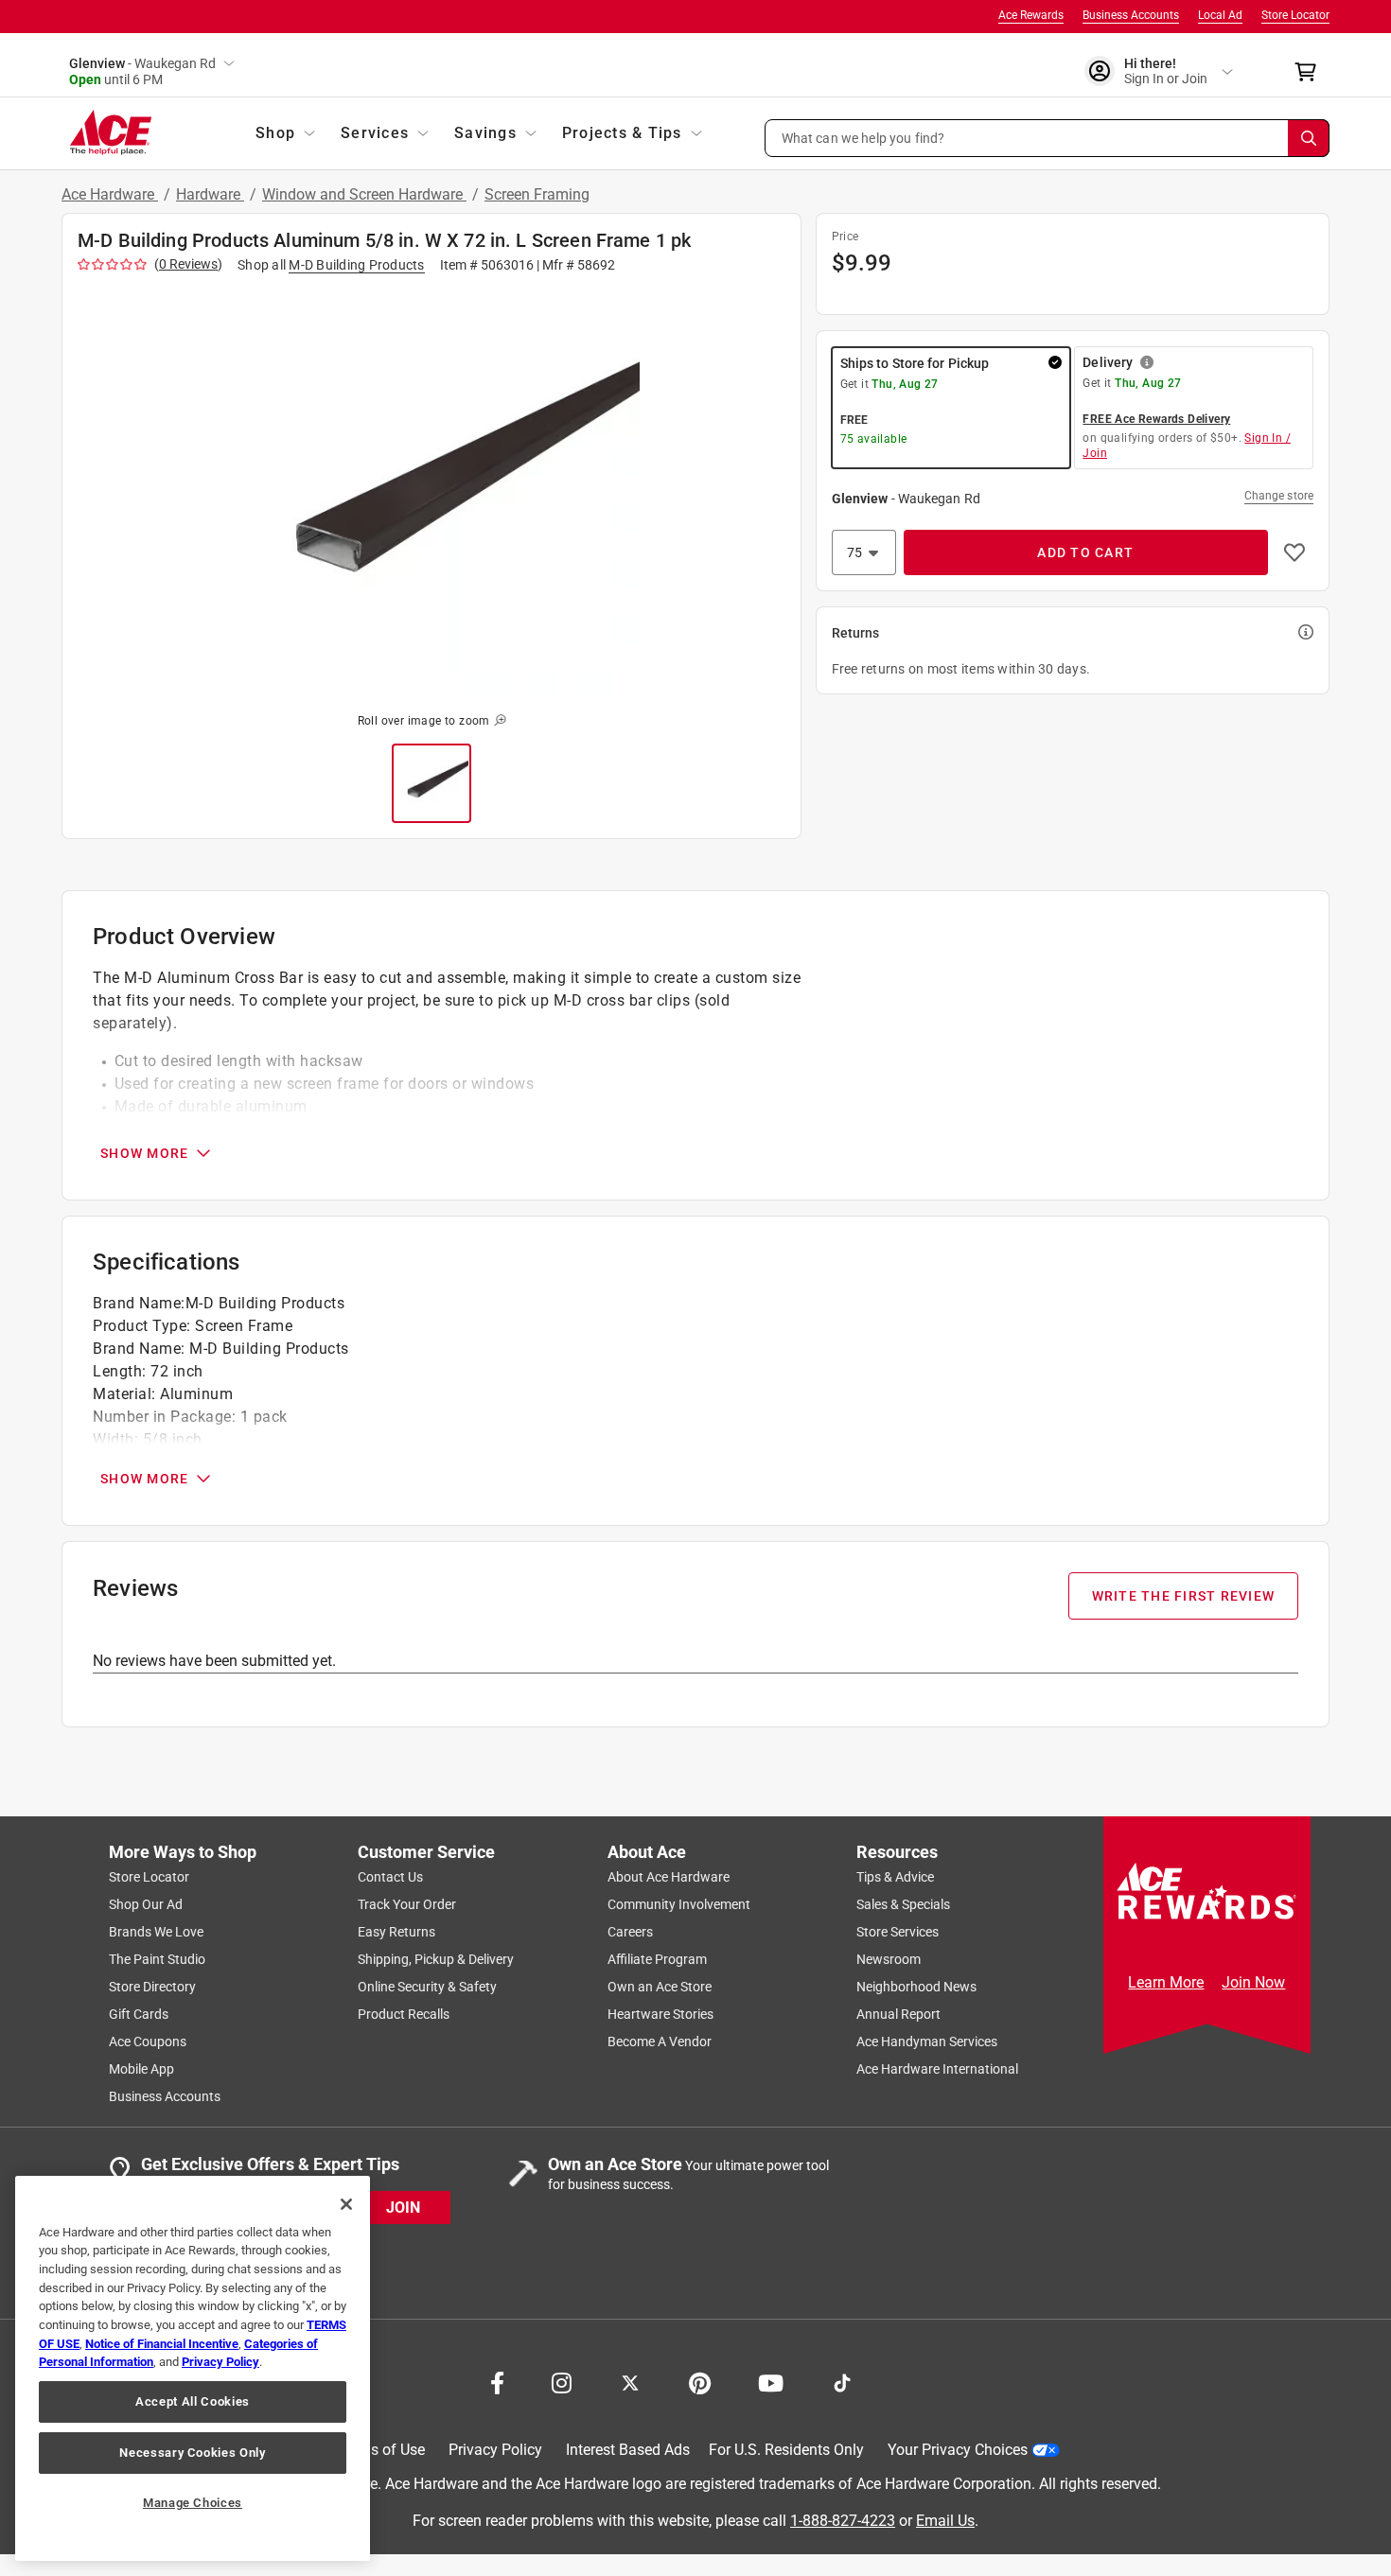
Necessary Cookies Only (192, 2453)
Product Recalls (404, 2014)
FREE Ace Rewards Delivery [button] (1156, 419)
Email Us (945, 2520)
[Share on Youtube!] (771, 2381)
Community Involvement (679, 1904)
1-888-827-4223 (843, 2520)
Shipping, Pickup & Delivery (436, 1959)
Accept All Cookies (193, 2401)
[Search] (1309, 138)
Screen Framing (537, 194)
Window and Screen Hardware (364, 194)
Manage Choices (193, 2503)
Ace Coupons (148, 2042)
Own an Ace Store (660, 1987)
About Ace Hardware (669, 1877)
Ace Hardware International (937, 2069)
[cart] (1311, 72)
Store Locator (1295, 15)
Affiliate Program (657, 1959)
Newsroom (889, 1959)
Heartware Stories (660, 2014)
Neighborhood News (916, 1987)
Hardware (210, 194)
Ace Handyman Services (927, 2042)
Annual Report (898, 2014)
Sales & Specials (903, 1904)
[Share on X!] (630, 2381)
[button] (1048, 138)
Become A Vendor (660, 2042)
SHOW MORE (144, 1153)
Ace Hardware (110, 194)
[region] (193, 2368)
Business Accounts (1131, 15)
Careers (630, 1932)
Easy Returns (396, 1932)
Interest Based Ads (628, 2450)
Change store (1279, 496)
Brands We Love (156, 1932)
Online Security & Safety (427, 1987)
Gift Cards (139, 2014)
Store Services (898, 1932)
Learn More (1166, 1982)
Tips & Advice (895, 1877)
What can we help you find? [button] (863, 137)
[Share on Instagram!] (562, 2381)
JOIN (403, 2207)
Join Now (1253, 1982)
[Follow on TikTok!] (842, 2381)
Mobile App (141, 2069)
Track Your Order (407, 1904)
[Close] (346, 2204)
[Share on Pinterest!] (700, 2381)
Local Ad (1220, 15)
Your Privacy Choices (958, 2450)
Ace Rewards (1031, 15)
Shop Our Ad (146, 1904)
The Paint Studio (157, 1959)
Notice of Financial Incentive (162, 2344)
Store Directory (152, 1987)
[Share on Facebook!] (497, 2381)
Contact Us (390, 1877)
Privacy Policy (495, 2450)
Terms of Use (381, 2450)
